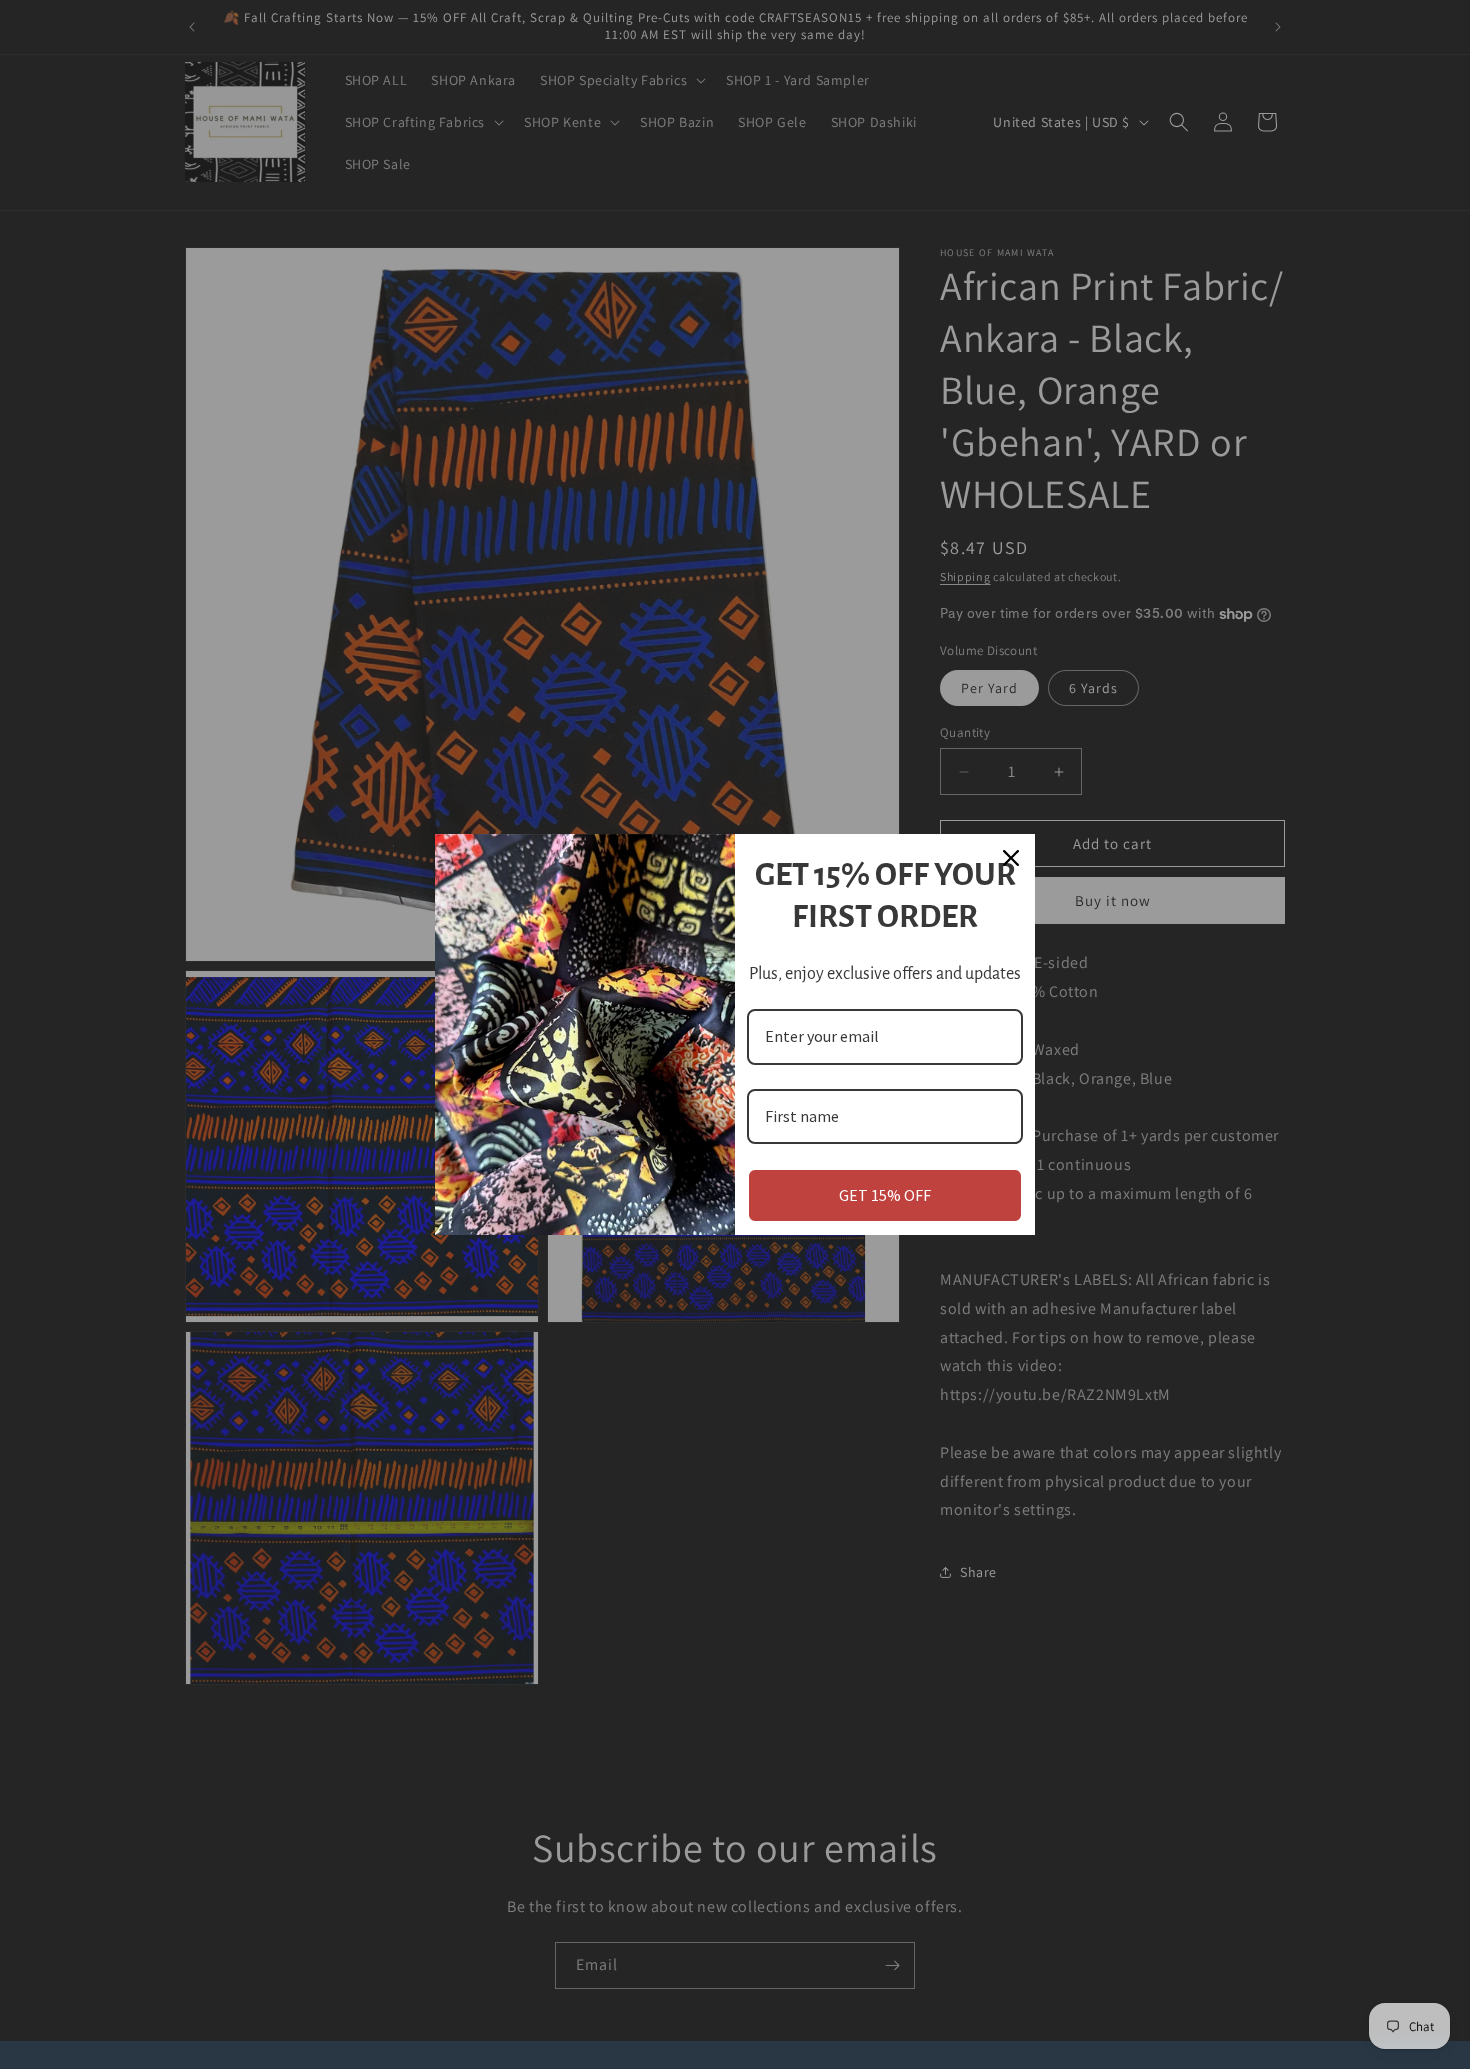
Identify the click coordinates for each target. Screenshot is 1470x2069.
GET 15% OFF (885, 1195)
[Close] (1011, 858)
